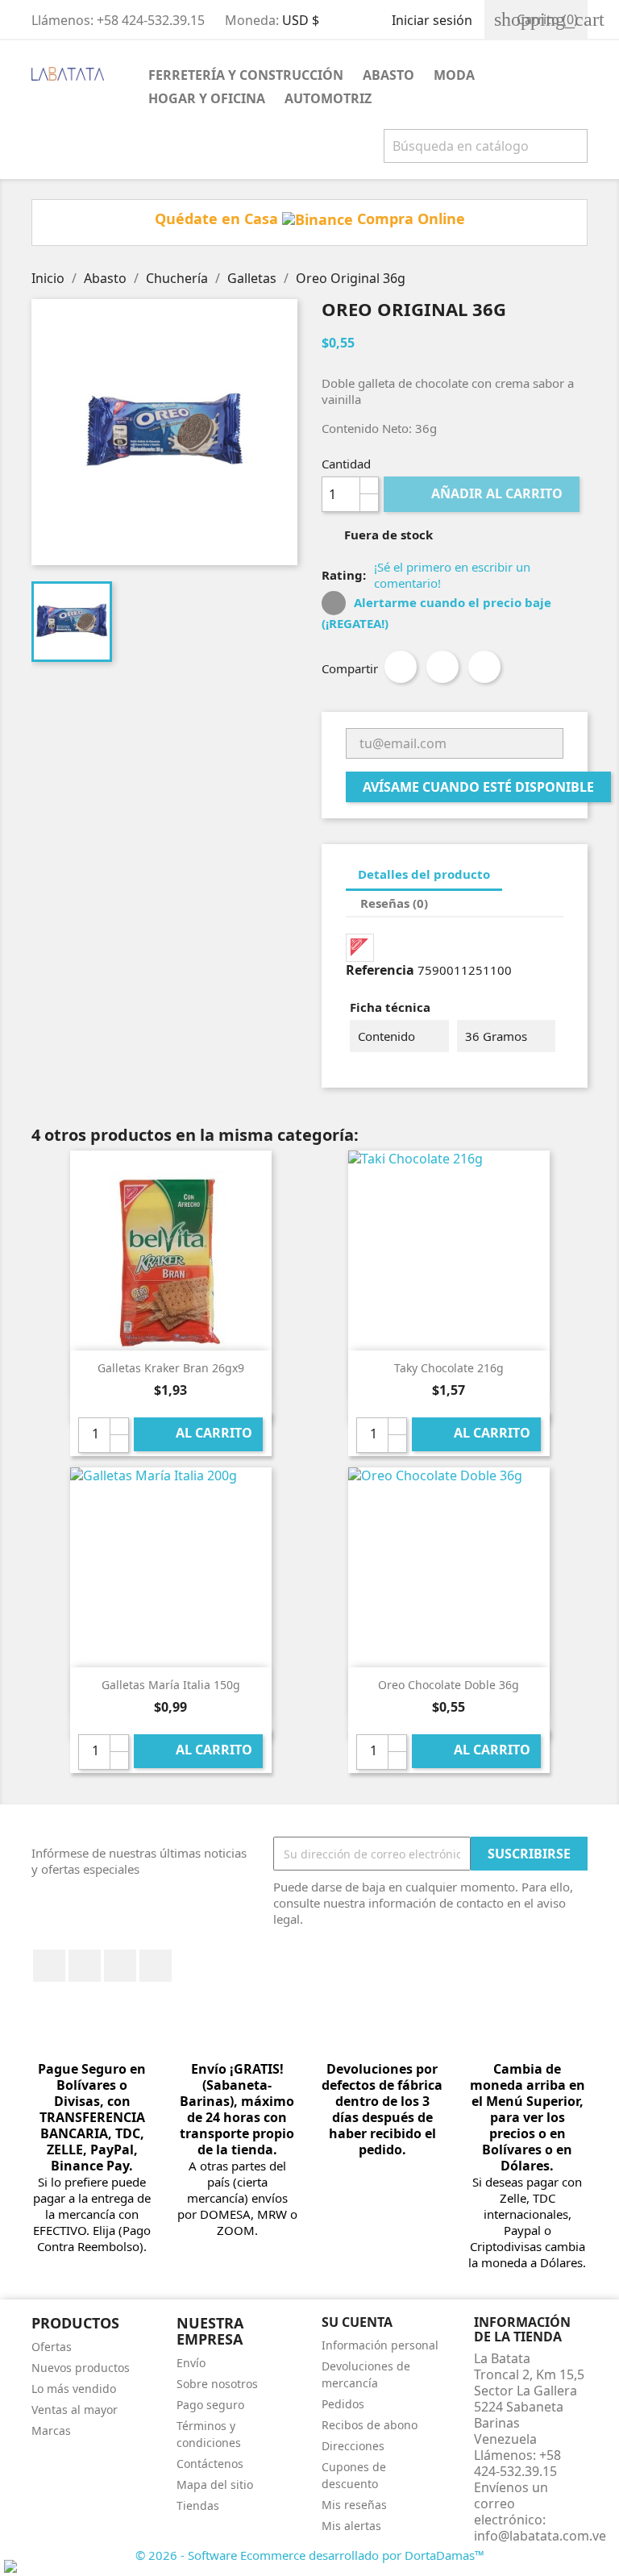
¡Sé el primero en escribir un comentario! (452, 575)
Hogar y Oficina (207, 98)
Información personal (380, 2345)
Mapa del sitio (215, 2484)
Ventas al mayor (75, 2410)
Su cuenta (357, 2322)
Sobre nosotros (217, 2384)
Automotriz (328, 98)
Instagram (156, 1966)
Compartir (401, 667)
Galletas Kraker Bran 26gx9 (171, 1368)
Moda (454, 75)
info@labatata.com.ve (540, 2536)
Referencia (380, 970)
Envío (191, 2363)
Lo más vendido (74, 2389)
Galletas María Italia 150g (171, 1685)
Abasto (388, 75)
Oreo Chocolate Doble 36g (449, 1685)
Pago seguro (210, 2405)
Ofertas (52, 2347)
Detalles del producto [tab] (424, 874)
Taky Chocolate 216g (449, 1368)
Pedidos (343, 2404)
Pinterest (484, 667)
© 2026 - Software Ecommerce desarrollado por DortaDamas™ (310, 2555)
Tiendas (198, 2505)
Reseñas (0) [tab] (394, 903)
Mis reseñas (354, 2505)
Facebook (49, 1966)
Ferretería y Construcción (246, 75)
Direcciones (353, 2446)
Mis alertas (351, 2526)
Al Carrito (199, 1434)
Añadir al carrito (483, 493)
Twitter (85, 1966)
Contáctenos (210, 2464)
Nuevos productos (81, 2368)
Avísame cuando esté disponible (478, 787)
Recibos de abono (370, 2425)
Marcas (51, 2430)
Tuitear (442, 667)
